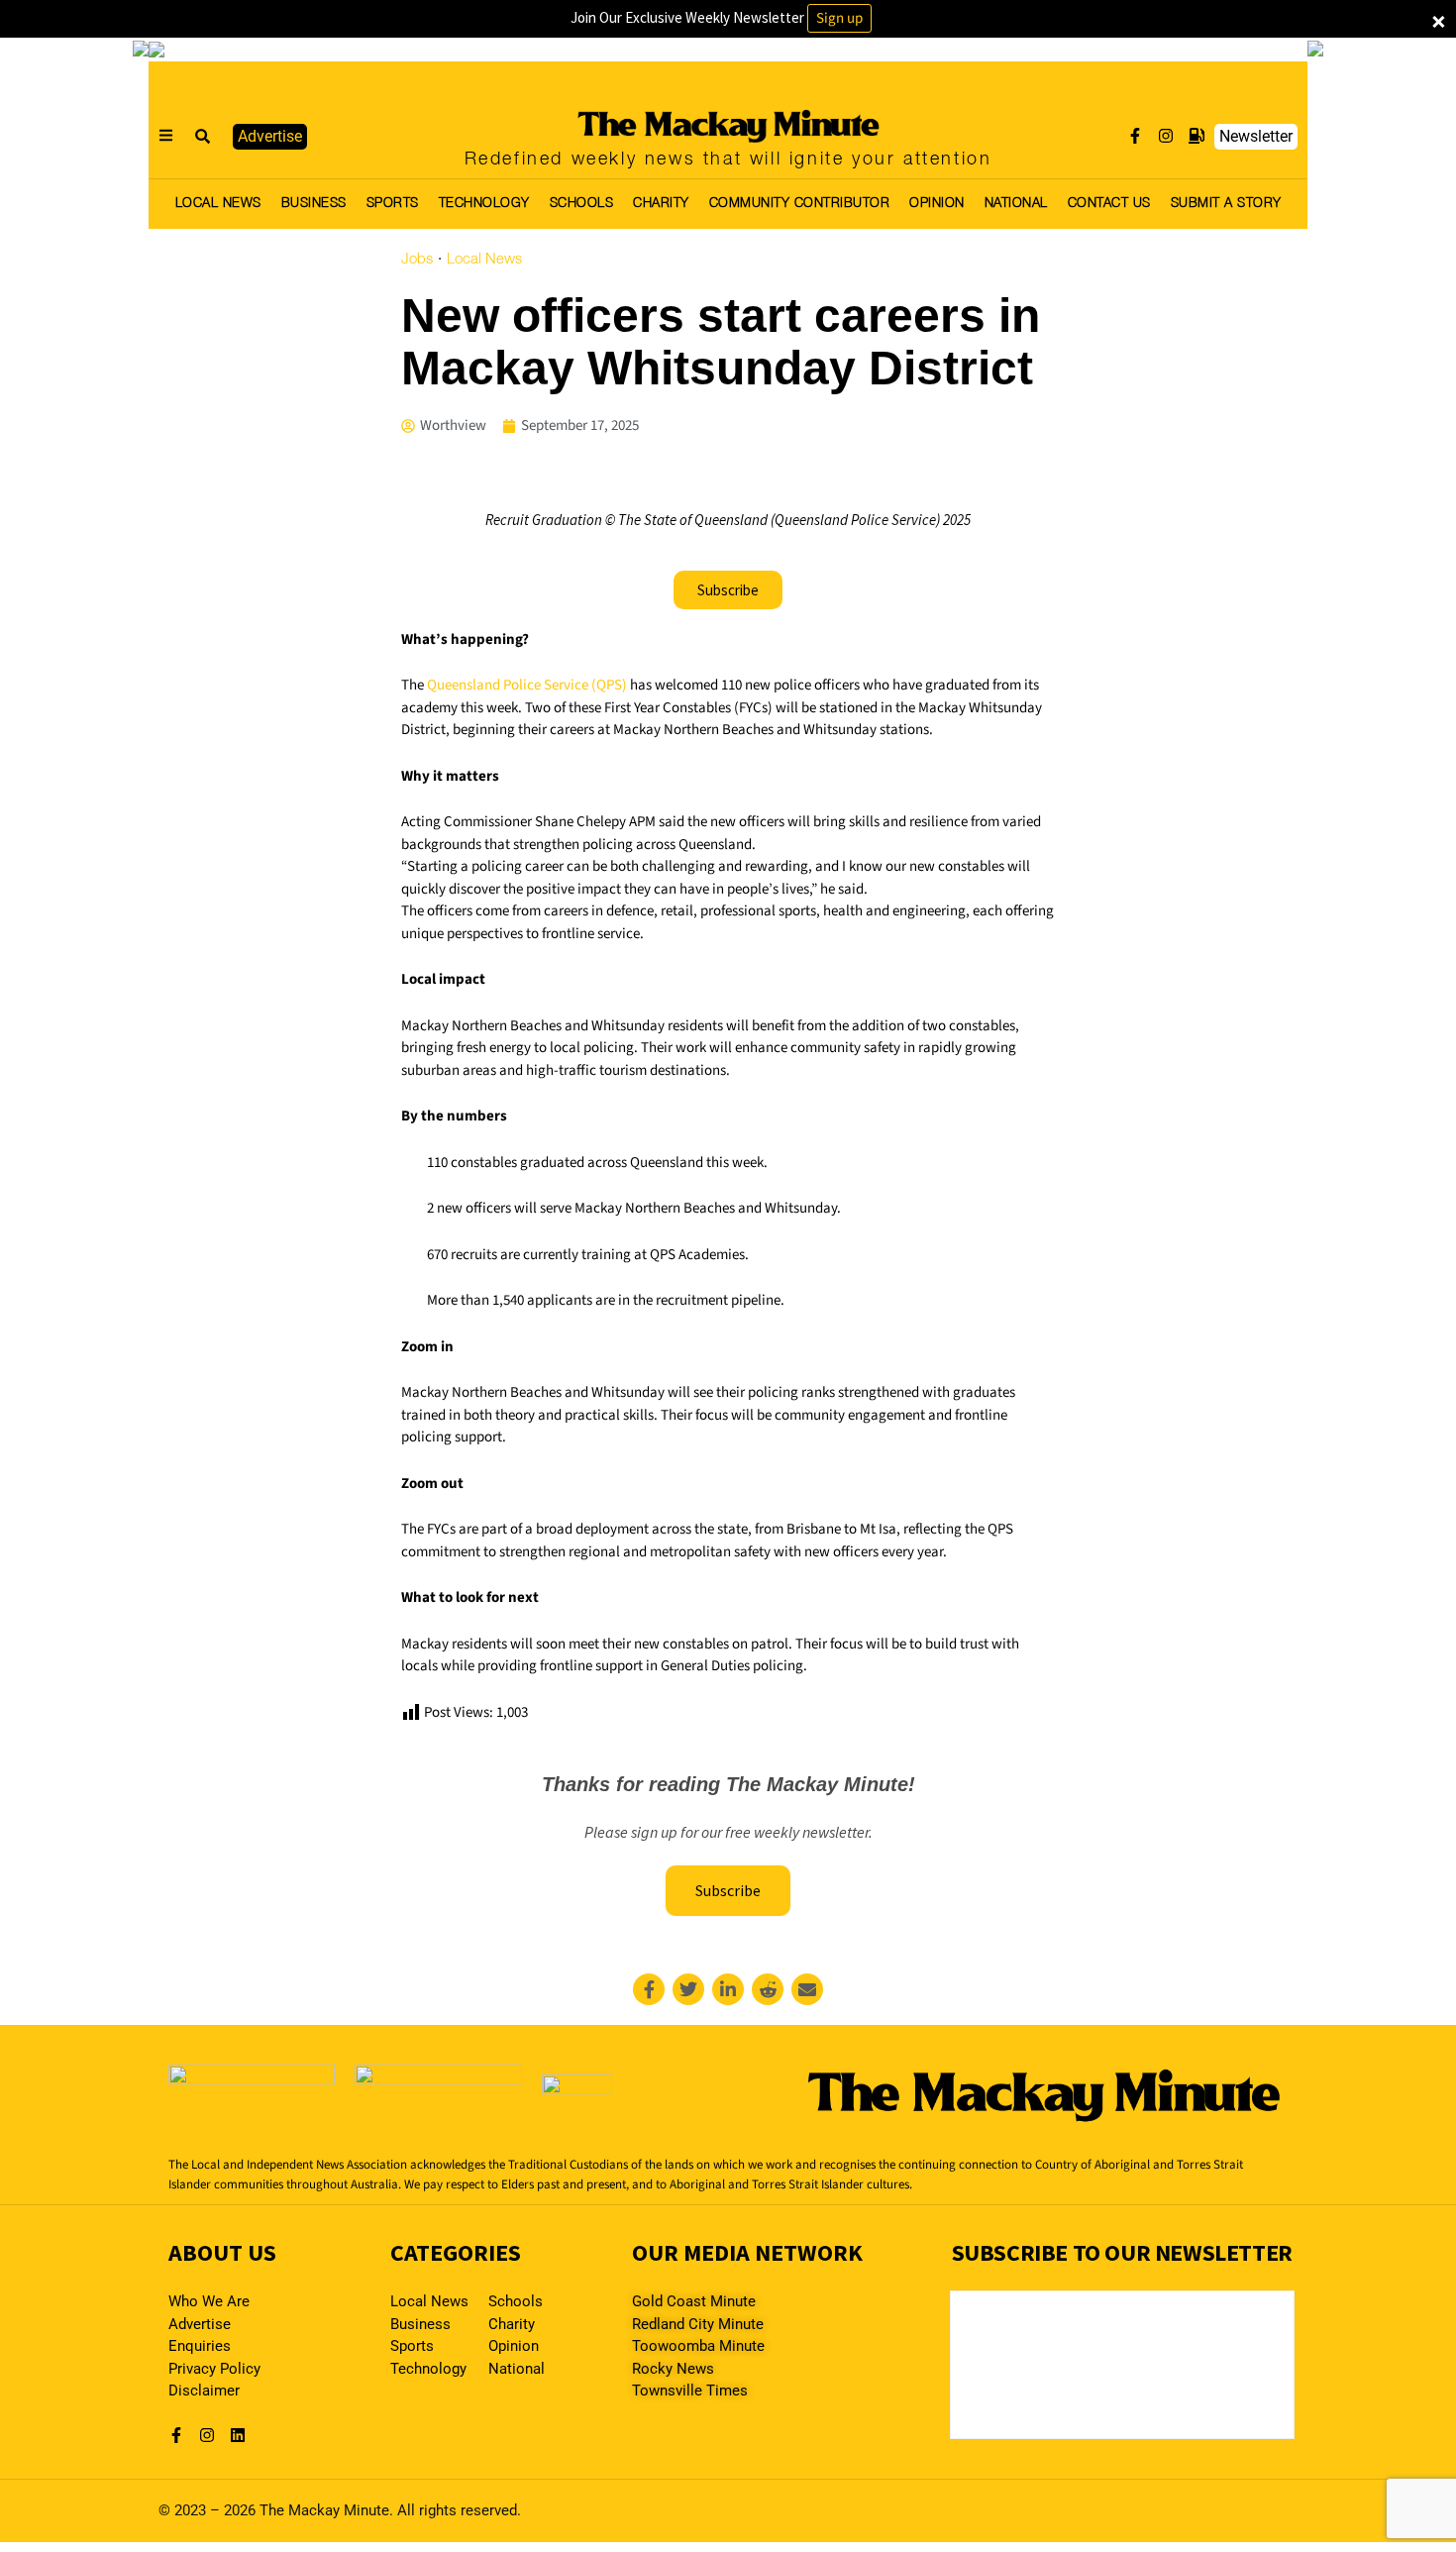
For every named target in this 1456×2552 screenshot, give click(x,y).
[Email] (807, 1989)
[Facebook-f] (1135, 136)
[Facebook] (649, 1989)
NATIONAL (1016, 204)
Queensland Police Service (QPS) (527, 685)
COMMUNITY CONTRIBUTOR (800, 204)
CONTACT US (1109, 204)
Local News (484, 260)
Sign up (839, 18)
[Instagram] (1166, 136)
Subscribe (728, 1890)
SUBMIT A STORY (1226, 204)
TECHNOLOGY (484, 204)
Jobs (417, 260)
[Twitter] (688, 1989)
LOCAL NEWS (218, 204)
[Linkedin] (728, 1989)
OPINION (937, 204)
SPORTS (393, 204)
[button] (203, 137)
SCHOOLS (582, 204)
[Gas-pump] (1196, 136)
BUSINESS (314, 204)
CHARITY (661, 204)
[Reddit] (768, 1989)
